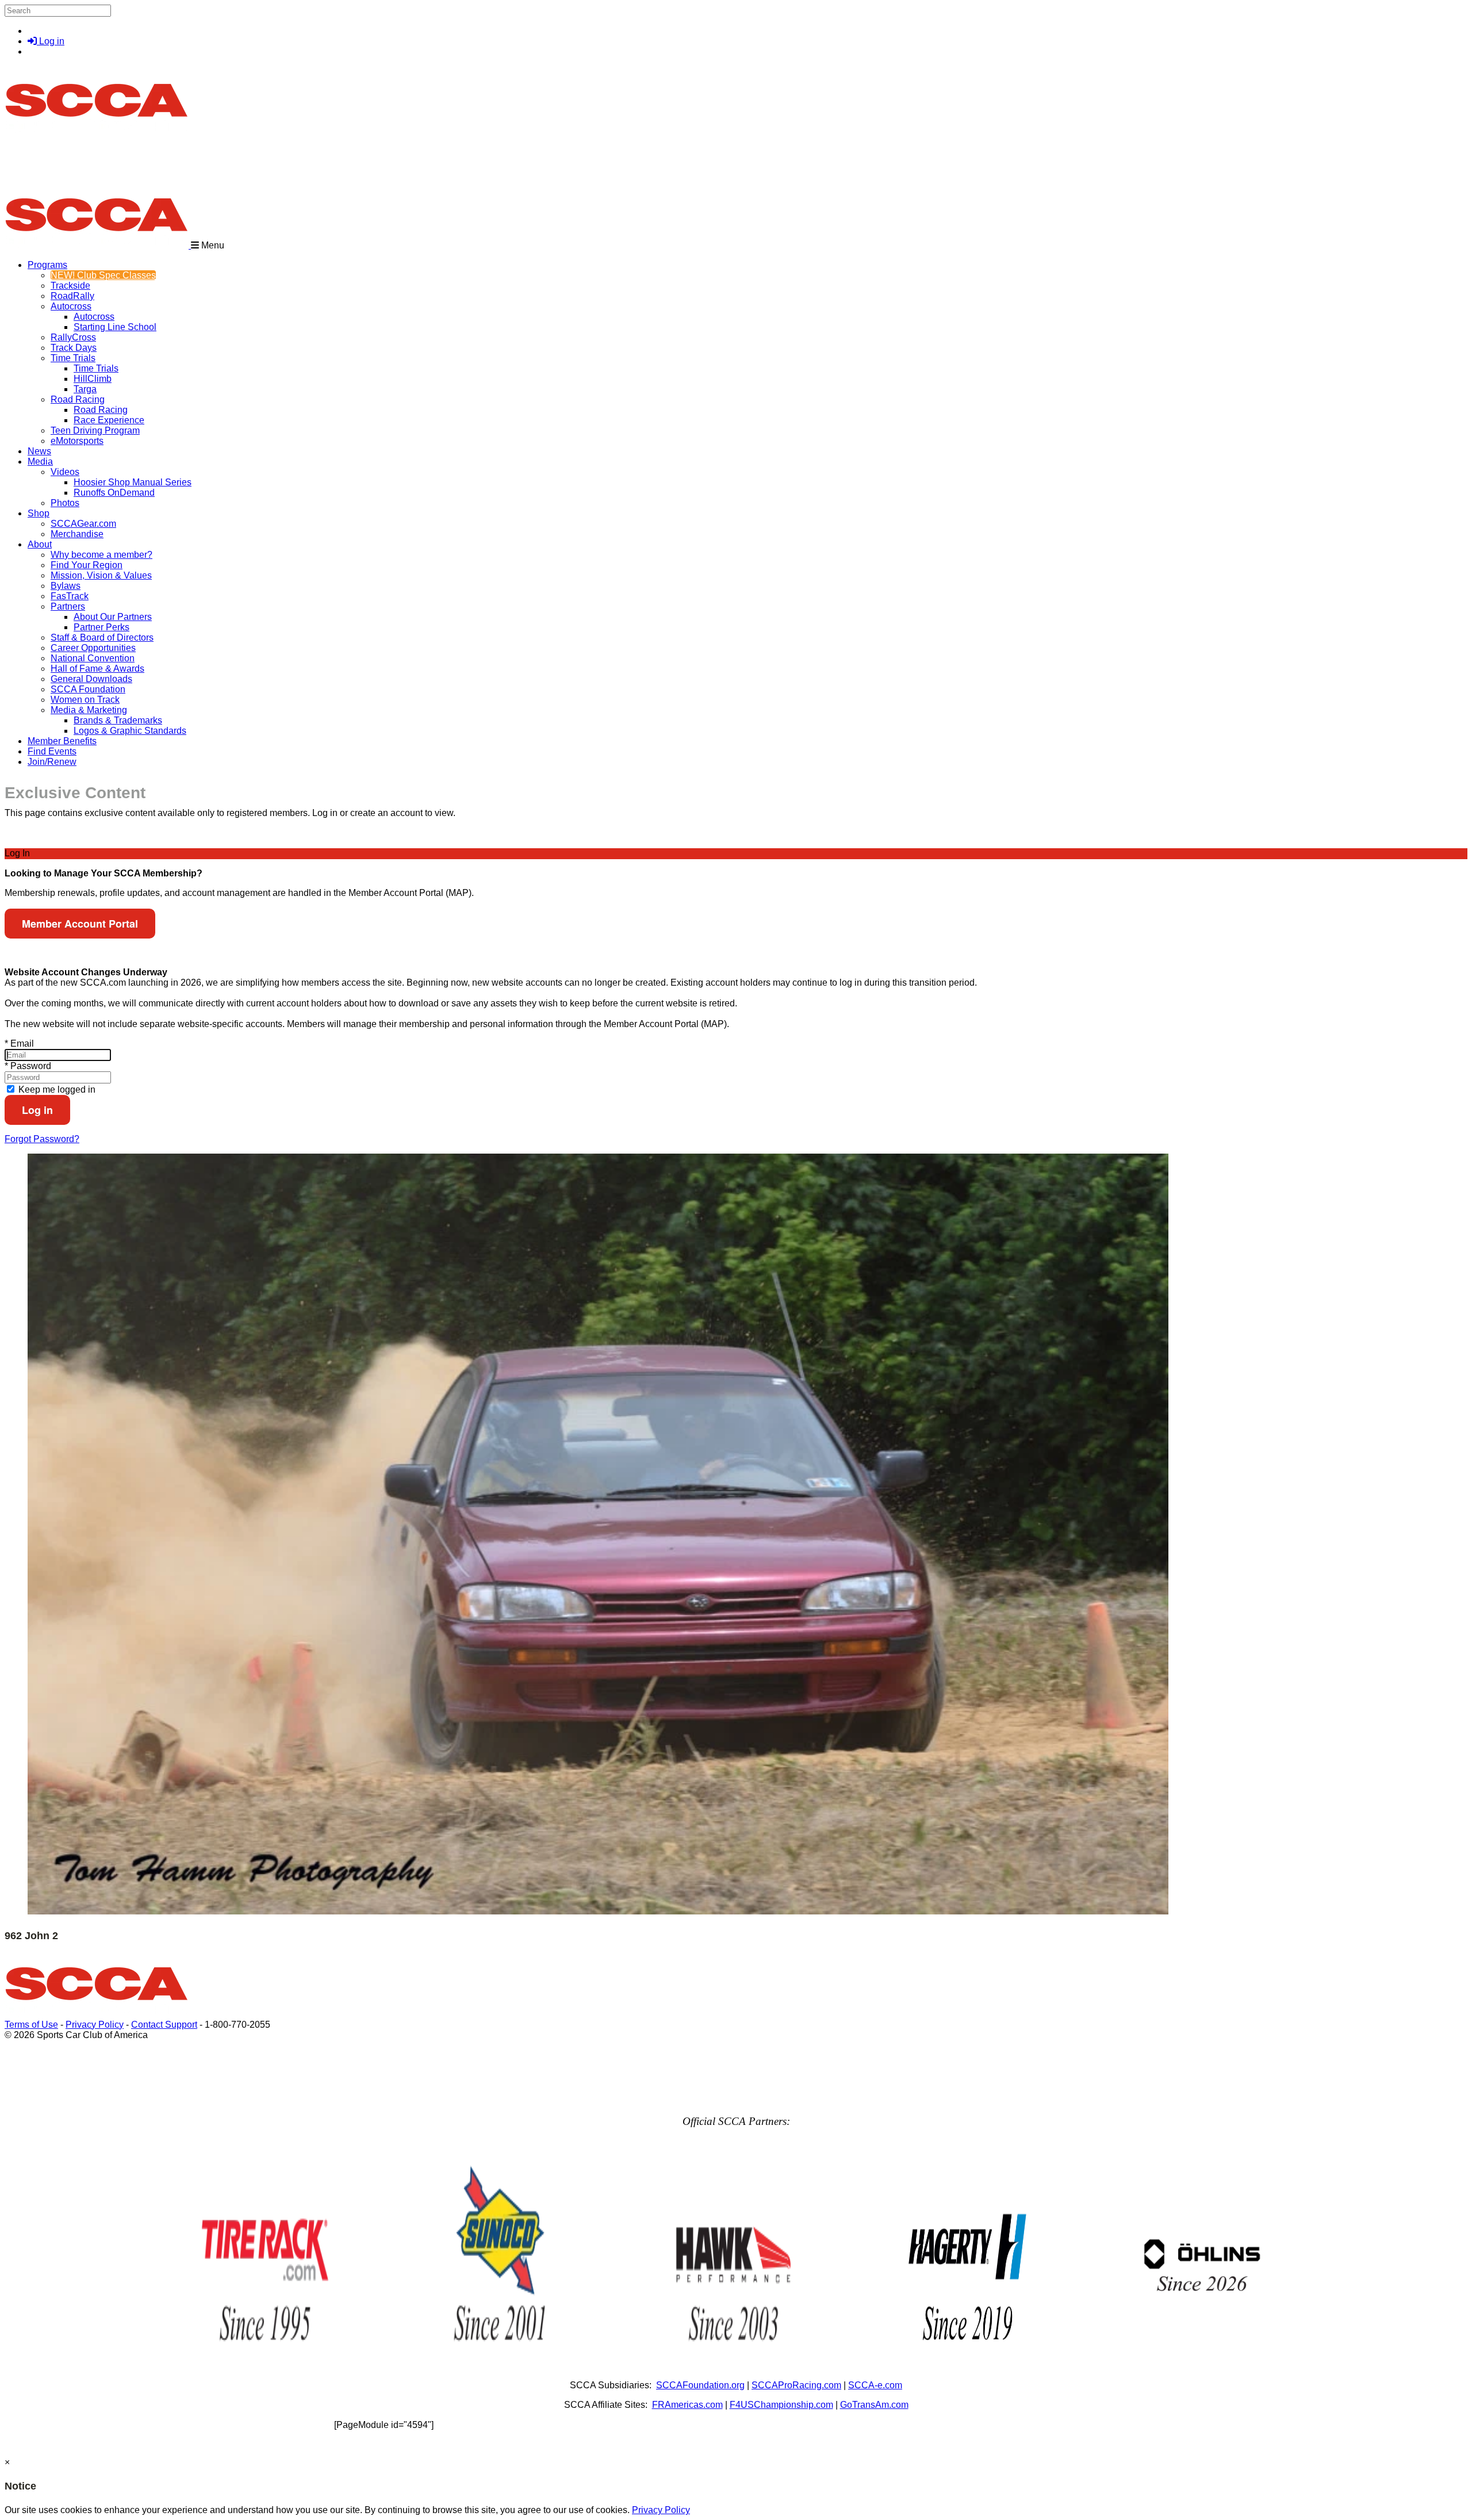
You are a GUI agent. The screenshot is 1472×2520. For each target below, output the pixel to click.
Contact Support (164, 2025)
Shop (39, 513)
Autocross (71, 306)
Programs (47, 265)
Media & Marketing (89, 710)
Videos (65, 472)
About (40, 544)
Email (19, 1043)
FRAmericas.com (687, 2405)
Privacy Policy (95, 2025)
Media (40, 462)
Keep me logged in (56, 1089)
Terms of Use (31, 2025)
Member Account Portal (80, 924)
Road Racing (78, 399)
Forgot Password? (42, 1139)
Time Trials (73, 358)
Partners (68, 606)
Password (28, 1066)
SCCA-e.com (875, 2385)
